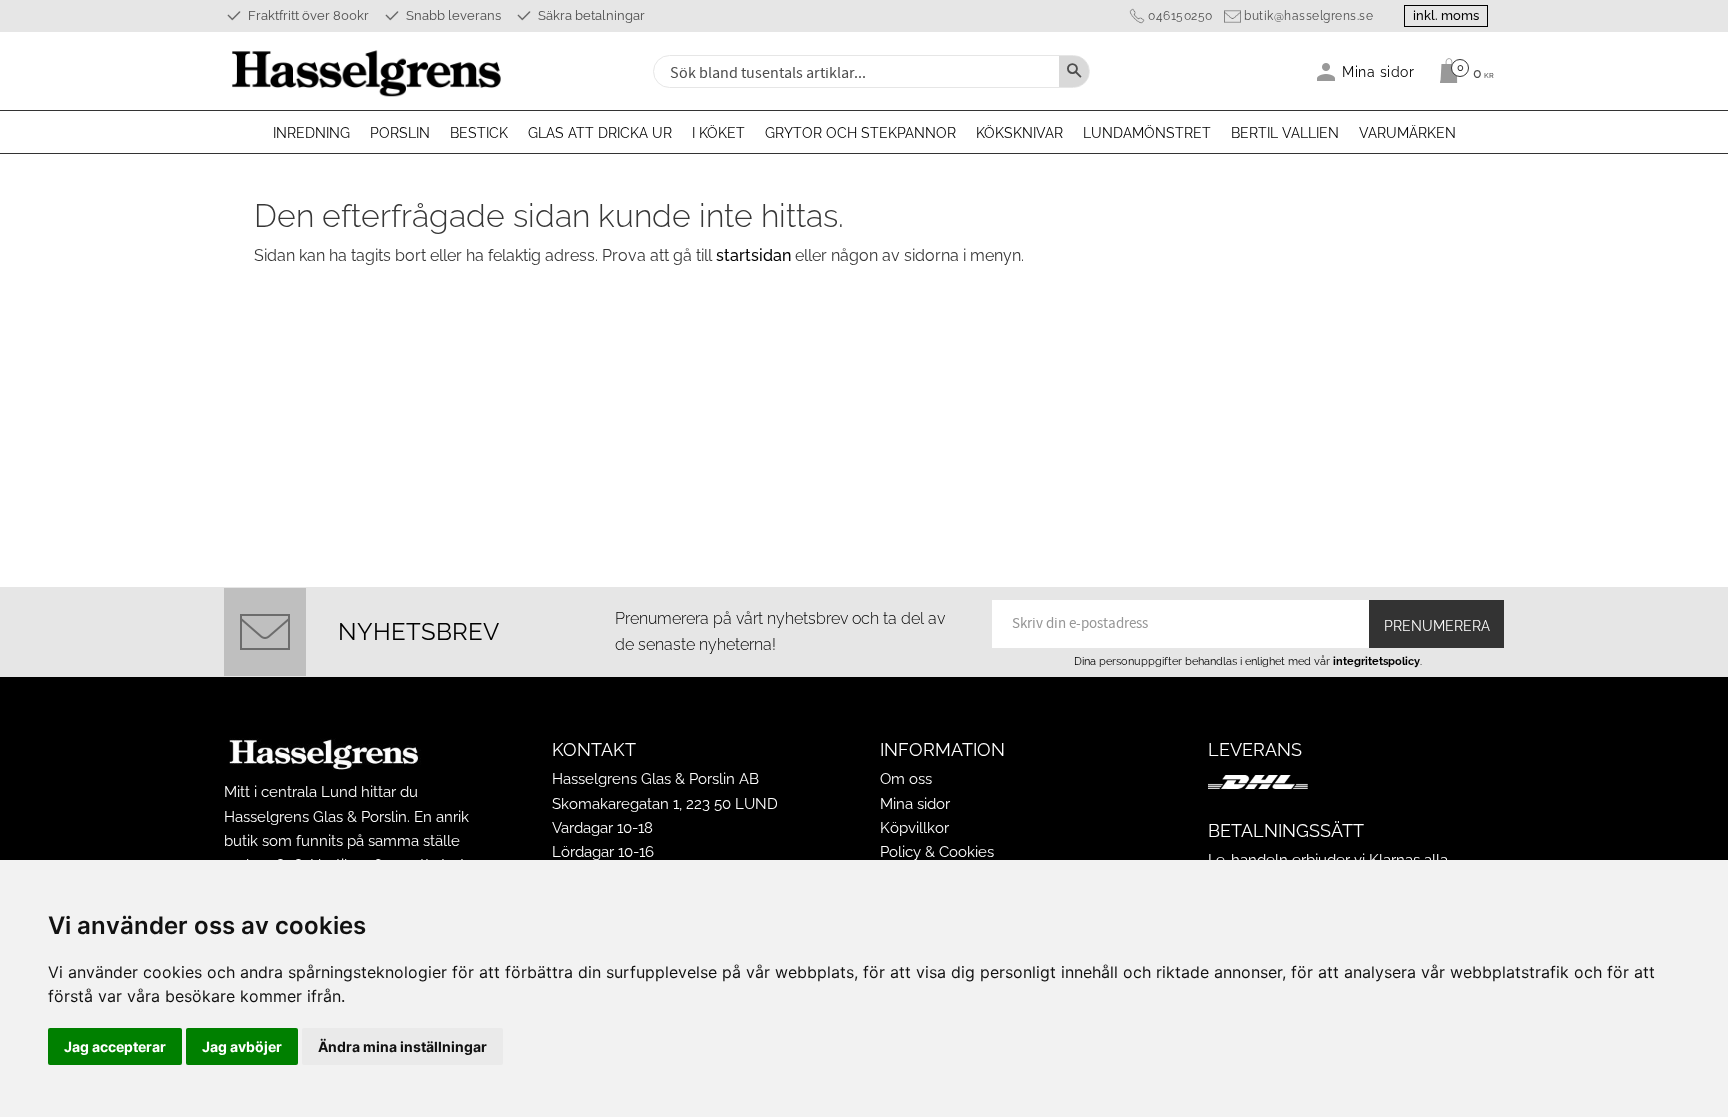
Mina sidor (915, 804)
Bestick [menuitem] (479, 133)
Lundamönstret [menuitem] (1147, 133)
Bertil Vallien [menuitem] (1285, 133)
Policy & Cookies (937, 852)
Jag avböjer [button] (242, 1046)
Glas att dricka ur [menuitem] (600, 133)
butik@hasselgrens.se (1308, 16)
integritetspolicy (1376, 661)
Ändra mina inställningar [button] (402, 1046)
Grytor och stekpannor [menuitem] (860, 133)
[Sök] (1074, 71)
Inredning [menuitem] (311, 133)
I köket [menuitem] (718, 133)
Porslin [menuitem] (400, 133)
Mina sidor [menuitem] (1378, 71)
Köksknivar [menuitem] (1019, 133)
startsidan (753, 255)
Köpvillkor (914, 828)
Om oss (906, 779)
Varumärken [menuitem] (1407, 133)
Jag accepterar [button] (115, 1046)
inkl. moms (1446, 15)
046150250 (1180, 16)
